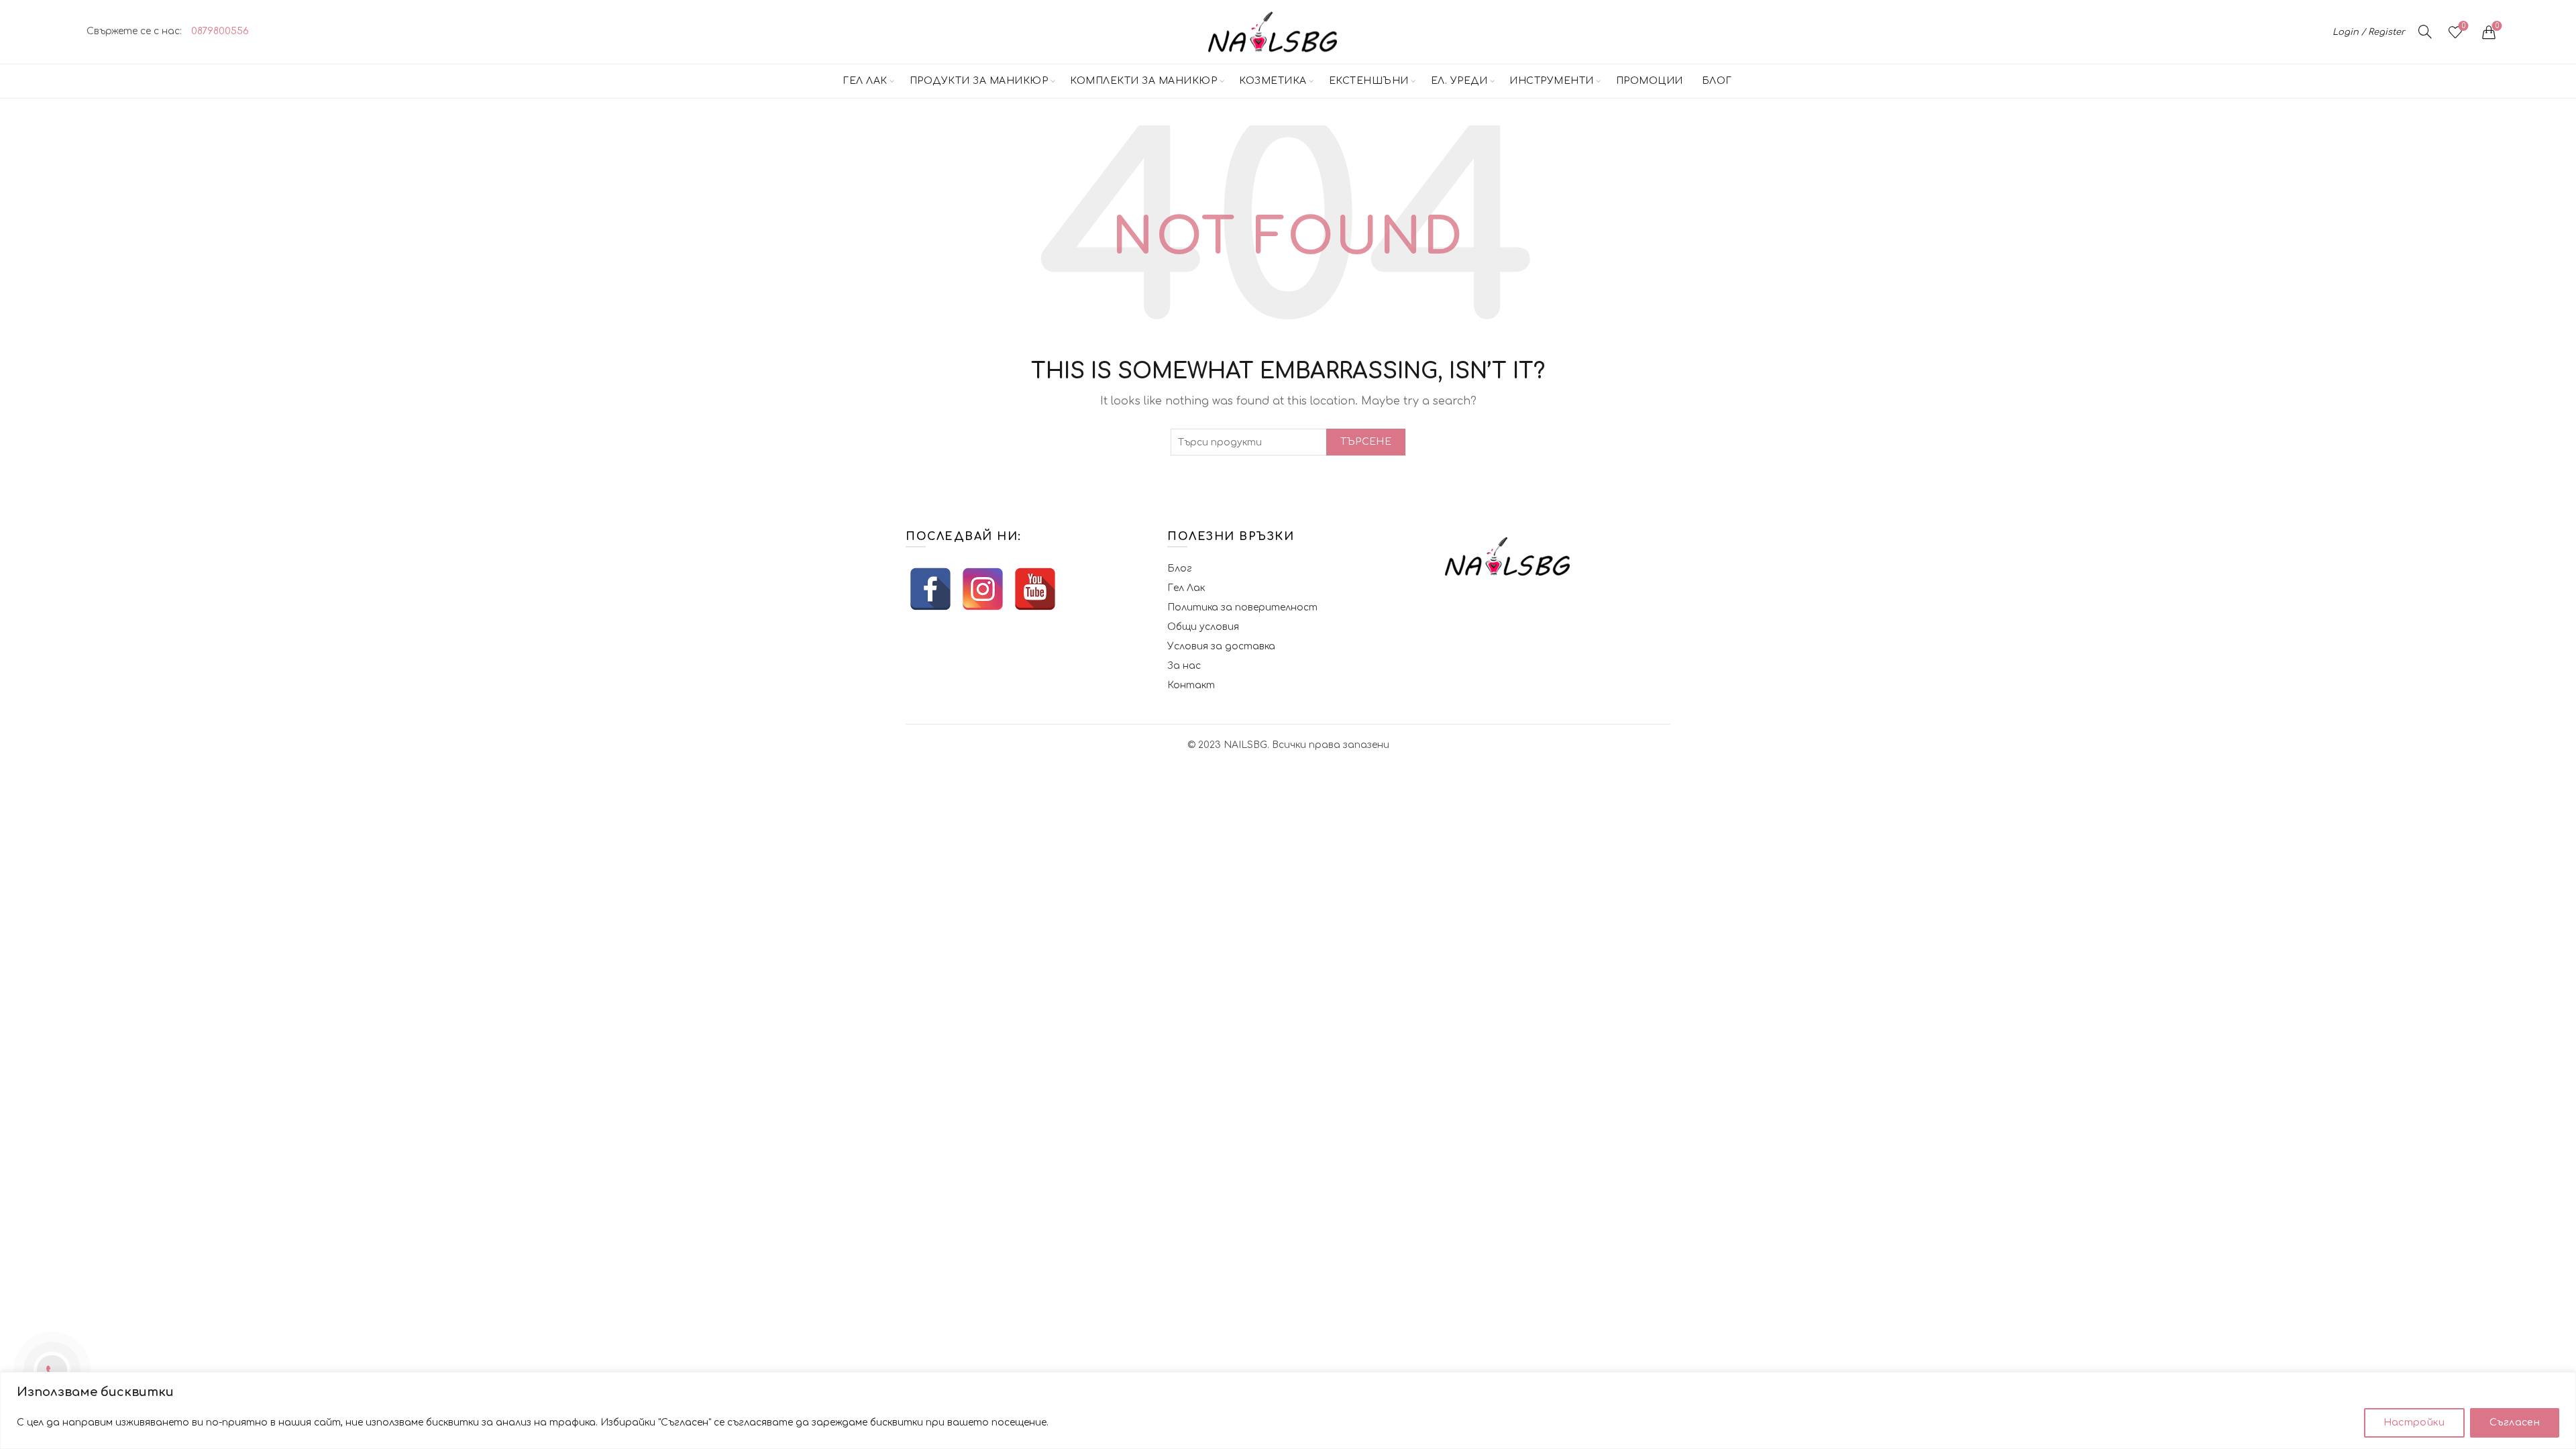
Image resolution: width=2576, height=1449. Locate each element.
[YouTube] (1035, 589)
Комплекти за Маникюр (1143, 81)
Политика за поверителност (1242, 607)
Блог (1717, 81)
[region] (1288, 1410)
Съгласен (2515, 1423)
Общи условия (1203, 627)
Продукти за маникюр (979, 81)
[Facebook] (930, 589)
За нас (1184, 666)
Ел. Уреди (1459, 81)
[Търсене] (2425, 32)
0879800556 (220, 31)
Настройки (2414, 1423)
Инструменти (1552, 81)
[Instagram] (983, 589)
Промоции (1650, 81)
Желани (2464, 26)
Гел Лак (865, 81)
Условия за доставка (1221, 646)
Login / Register (2369, 32)
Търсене (1366, 442)
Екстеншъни (1369, 81)
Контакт (1191, 685)
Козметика (1273, 81)
